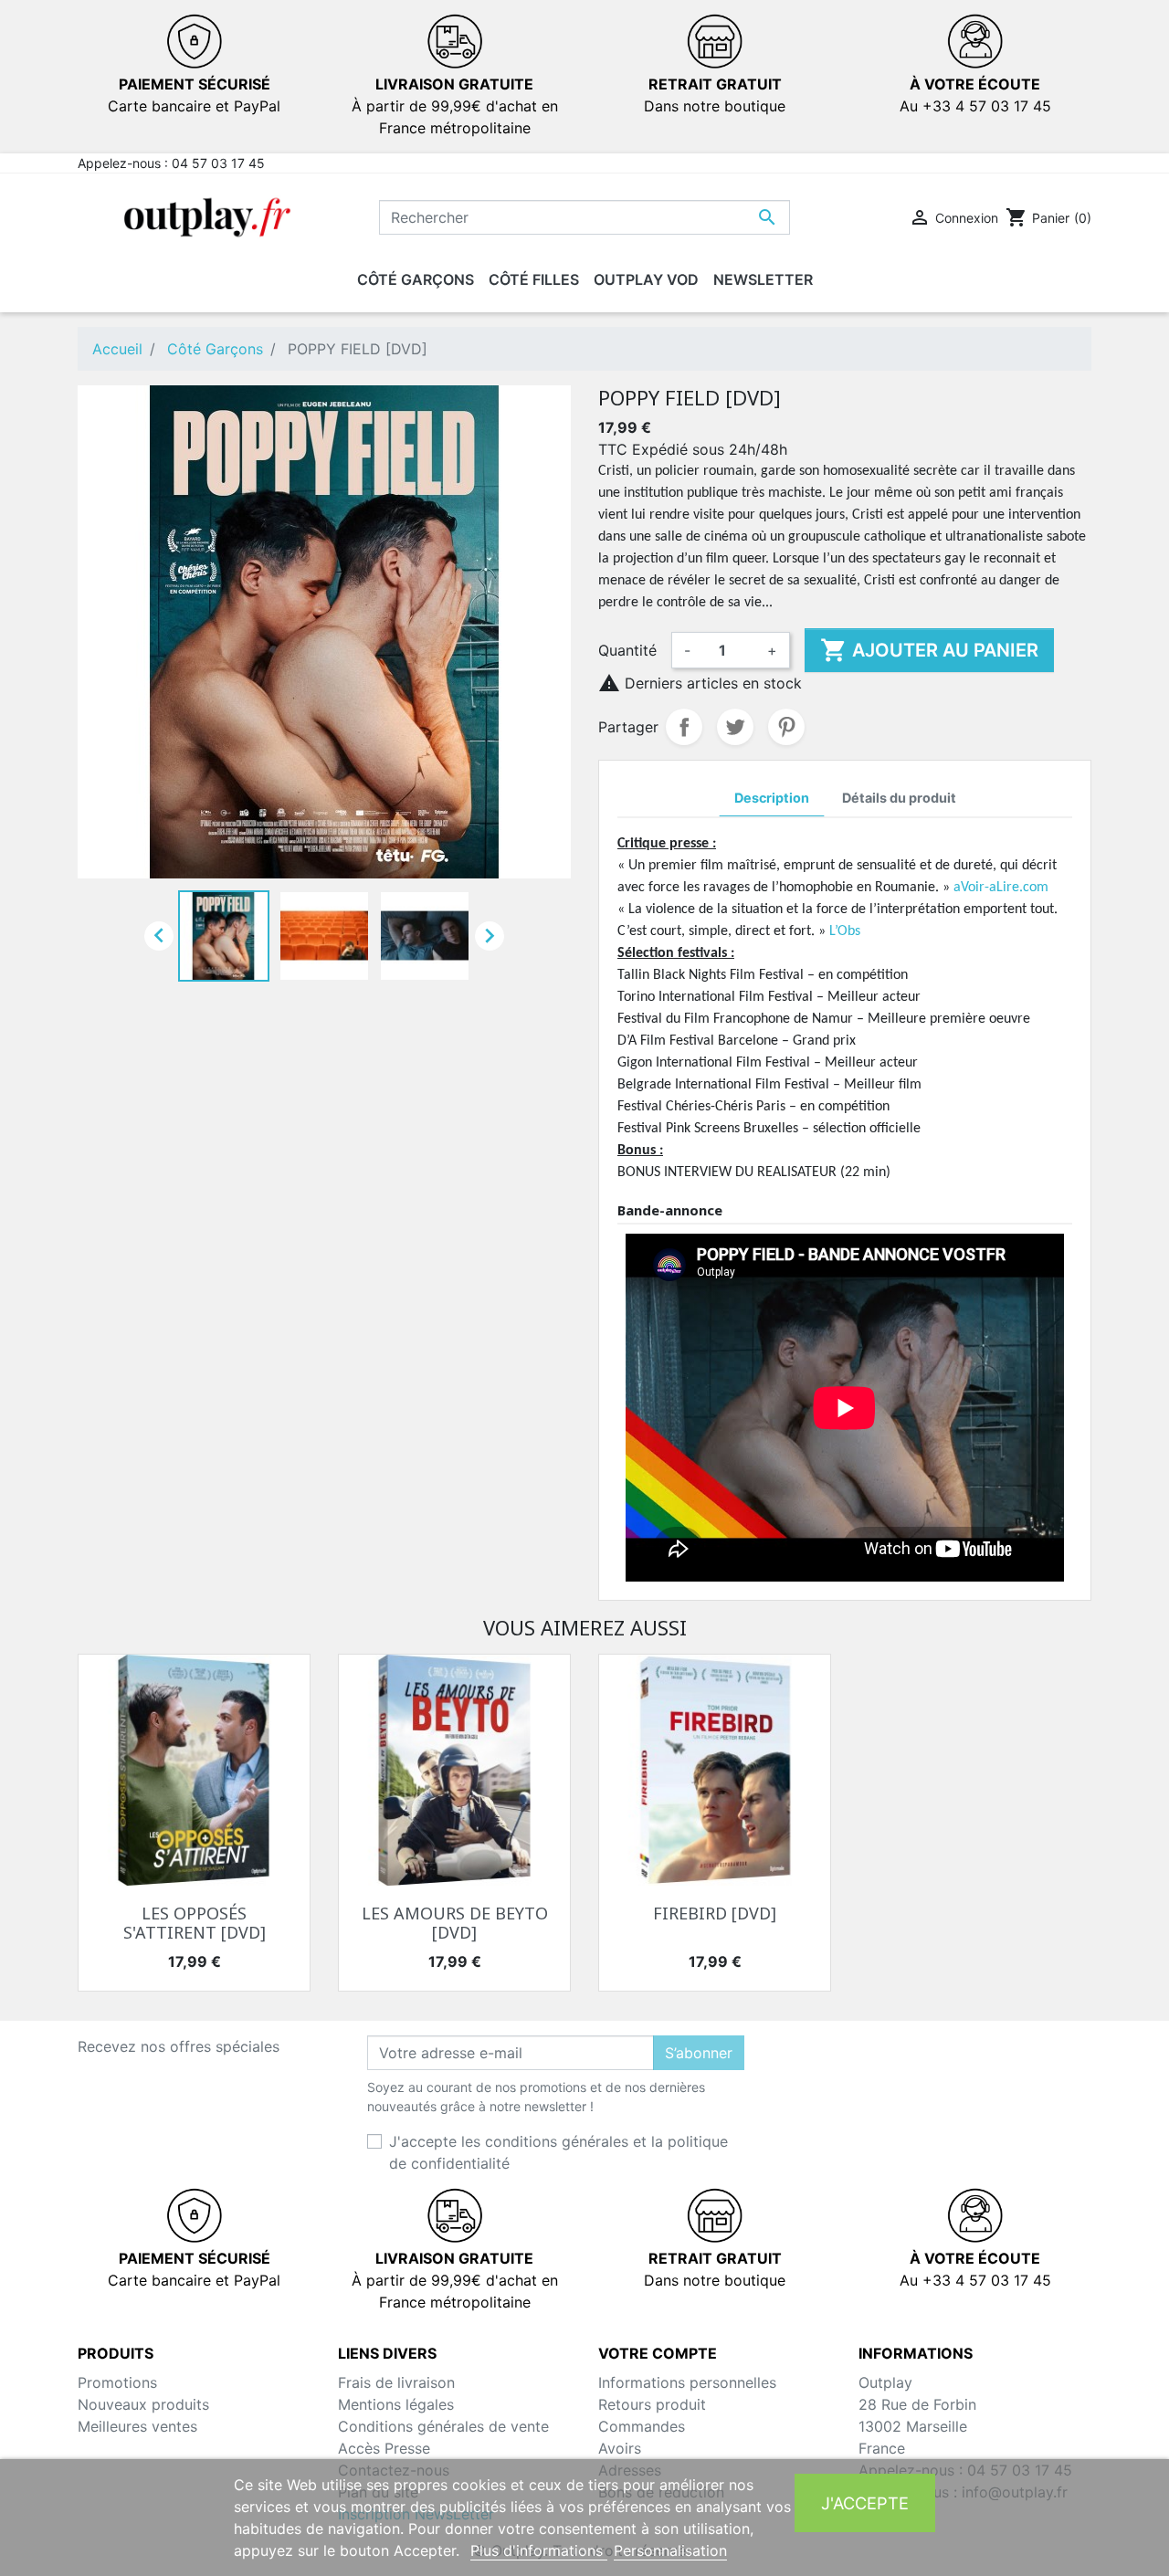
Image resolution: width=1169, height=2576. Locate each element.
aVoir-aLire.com (1001, 888)
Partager (684, 727)
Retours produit (652, 2404)
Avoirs (620, 2448)
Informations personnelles (687, 2382)
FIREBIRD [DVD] (715, 1913)
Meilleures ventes (137, 2426)
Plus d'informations (539, 2550)
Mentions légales (396, 2404)
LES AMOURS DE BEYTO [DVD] (455, 1923)
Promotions (117, 2382)
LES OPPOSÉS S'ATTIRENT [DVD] (195, 1923)
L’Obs (845, 931)
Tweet (735, 727)
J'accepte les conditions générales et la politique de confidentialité (558, 2152)
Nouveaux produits (143, 2404)
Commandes (642, 2426)
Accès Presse (384, 2448)
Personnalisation (670, 2550)
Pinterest (786, 727)
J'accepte (865, 2503)
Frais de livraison (396, 2382)
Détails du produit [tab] (899, 798)
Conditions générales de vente (443, 2426)
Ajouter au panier (929, 650)
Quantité (627, 650)
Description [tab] (772, 798)
